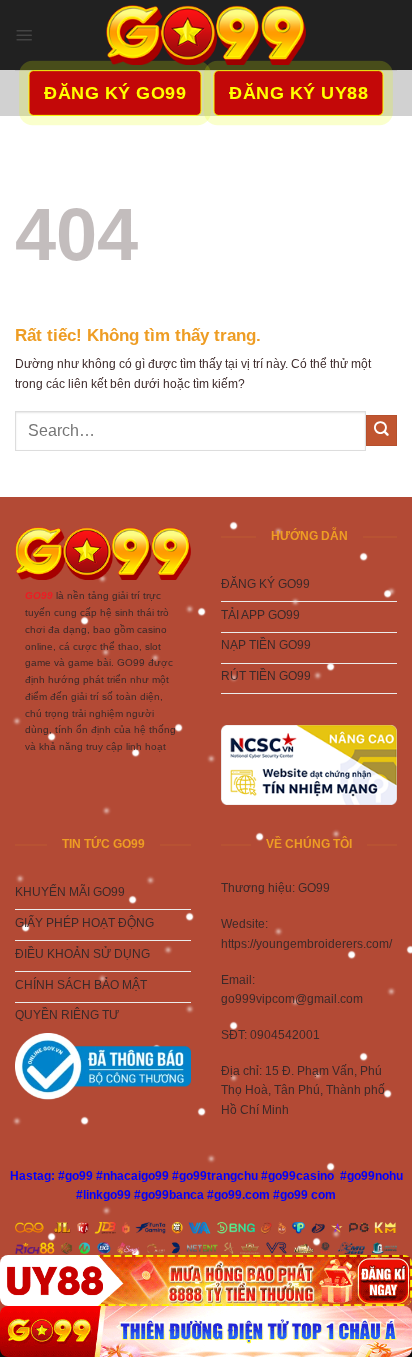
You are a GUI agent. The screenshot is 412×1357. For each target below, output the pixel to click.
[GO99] (206, 1331)
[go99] (206, 35)
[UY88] (206, 1280)
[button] (24, 35)
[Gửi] (381, 430)
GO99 (39, 595)
